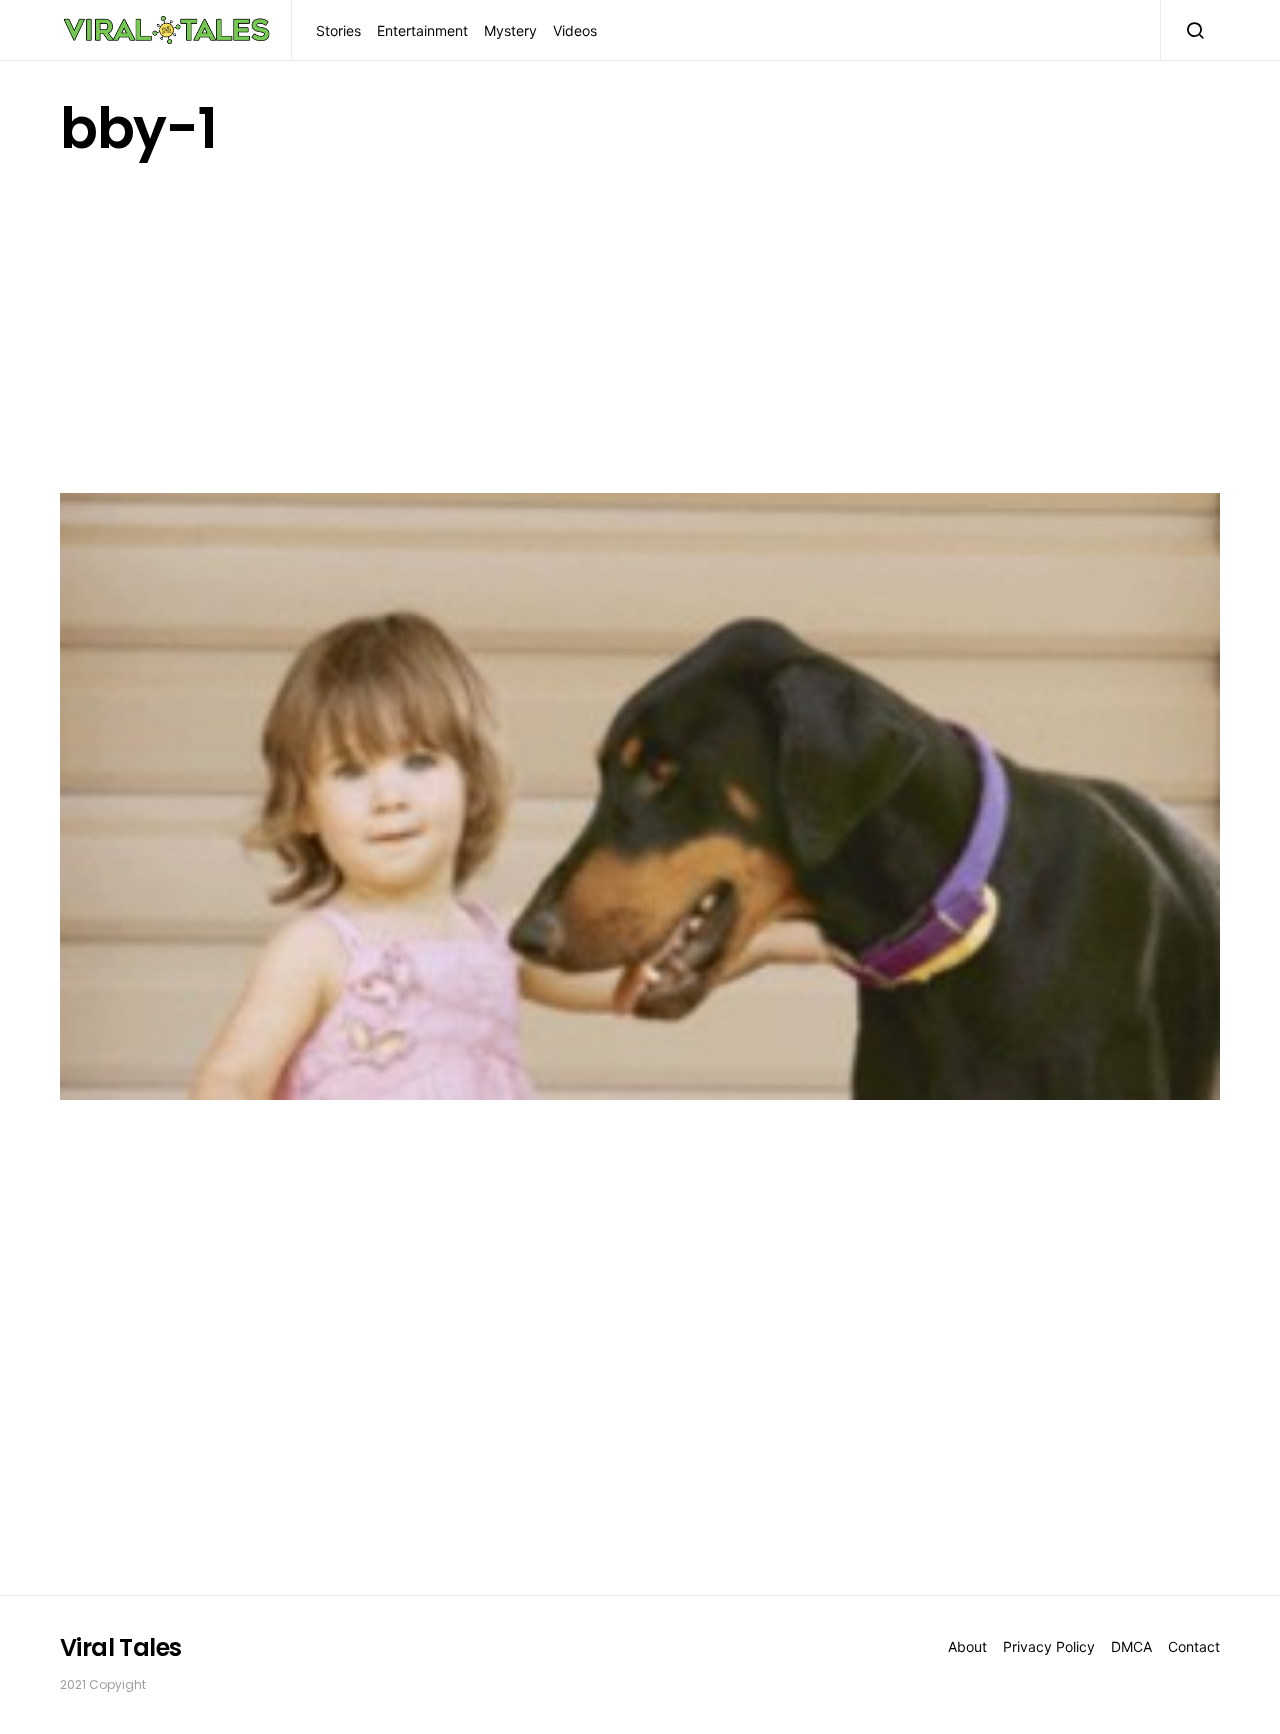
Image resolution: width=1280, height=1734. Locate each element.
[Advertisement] (640, 321)
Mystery (510, 30)
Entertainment (422, 30)
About (967, 1646)
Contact (1194, 1646)
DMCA (1131, 1646)
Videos (575, 30)
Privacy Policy (1049, 1646)
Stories (338, 30)
